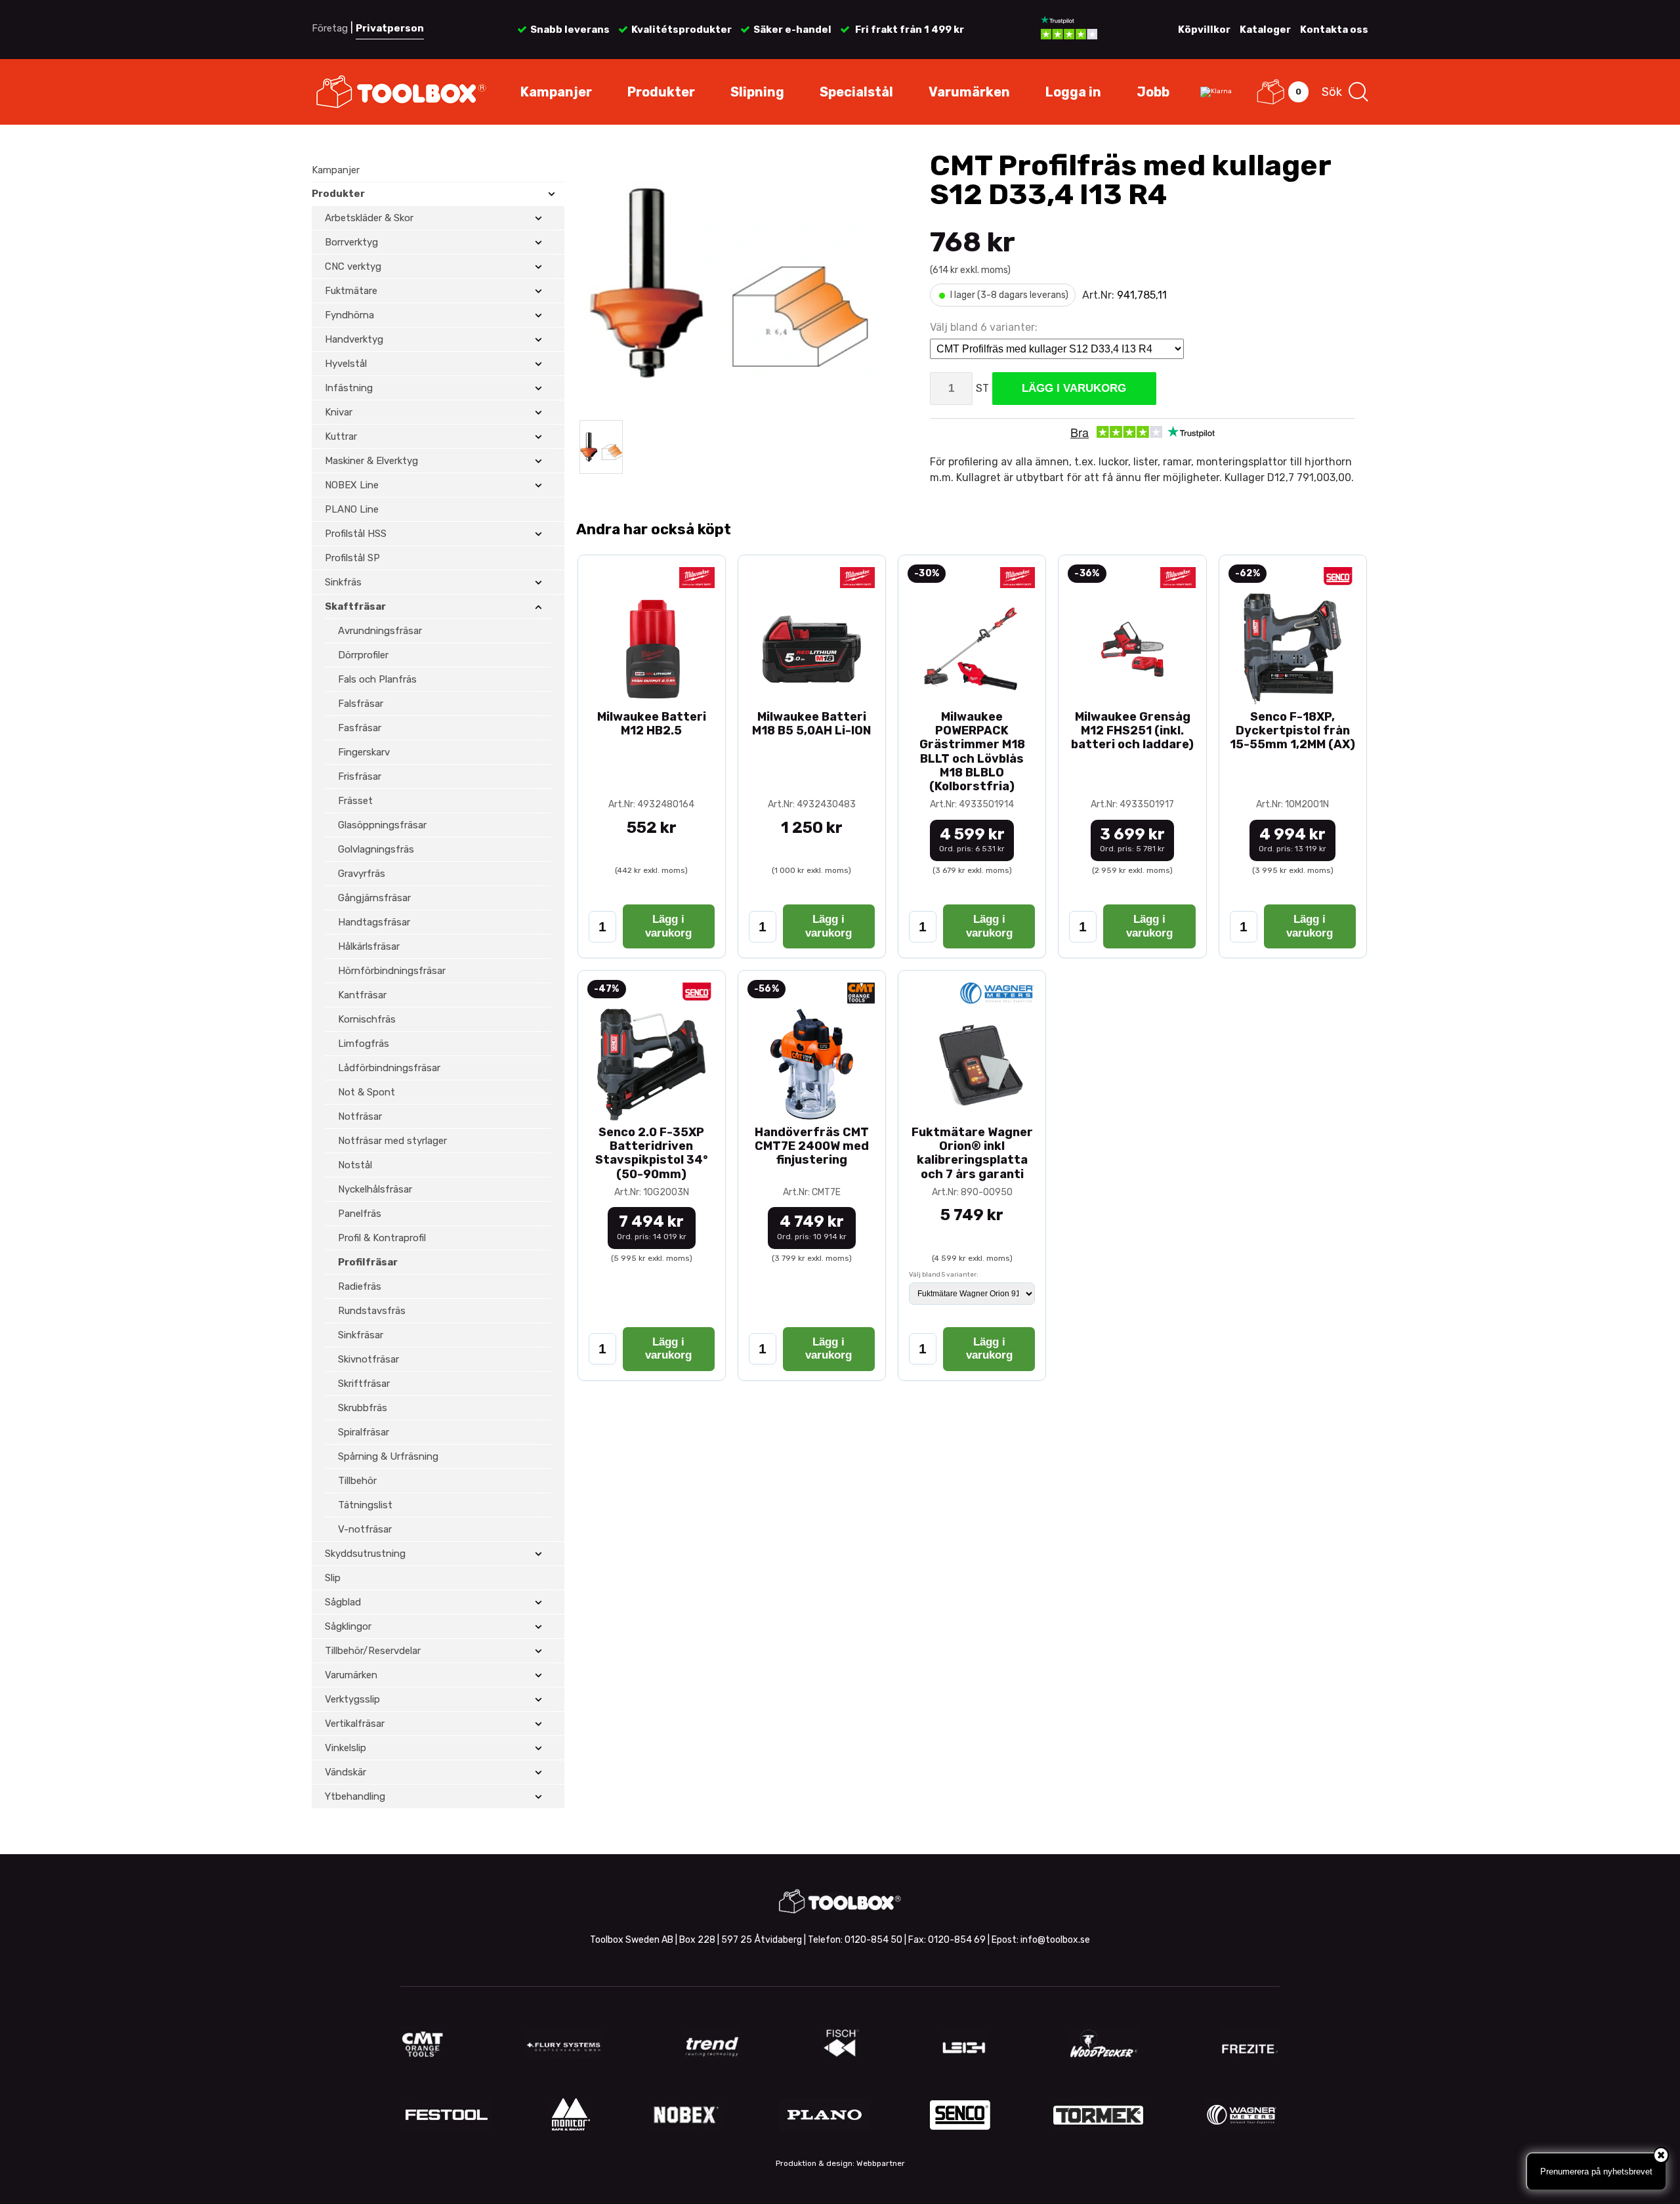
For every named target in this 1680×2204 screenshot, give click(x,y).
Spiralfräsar (364, 1432)
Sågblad (343, 1602)
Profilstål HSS (356, 534)
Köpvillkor (1204, 30)
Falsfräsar (361, 704)
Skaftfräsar (355, 606)
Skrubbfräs (363, 1408)
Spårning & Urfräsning (388, 1456)
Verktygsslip (352, 1699)
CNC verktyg (353, 266)
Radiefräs (360, 1286)
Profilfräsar (368, 1262)
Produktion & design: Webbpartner (840, 2163)
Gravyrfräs (362, 874)
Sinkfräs (343, 582)
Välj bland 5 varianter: (944, 1275)
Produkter (661, 92)
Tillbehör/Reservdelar (373, 1651)
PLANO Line (352, 509)
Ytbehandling (355, 1796)
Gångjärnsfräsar (374, 898)
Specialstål (856, 92)
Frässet (355, 801)
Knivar (339, 412)
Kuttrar (341, 436)
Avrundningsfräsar (380, 631)
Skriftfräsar (364, 1384)
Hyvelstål (346, 364)
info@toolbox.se (1055, 1940)
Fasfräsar (360, 728)
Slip (333, 1578)
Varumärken (969, 92)
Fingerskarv (364, 752)
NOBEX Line (352, 485)
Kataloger (1265, 30)
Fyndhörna (349, 315)
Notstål (355, 1165)
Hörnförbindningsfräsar (392, 971)
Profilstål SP (352, 558)
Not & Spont (367, 1092)
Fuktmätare (351, 291)
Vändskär (346, 1772)
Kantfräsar (362, 995)
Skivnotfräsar (368, 1359)
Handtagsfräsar (374, 922)
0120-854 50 (873, 1940)
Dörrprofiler (363, 655)
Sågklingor (348, 1626)
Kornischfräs (367, 1019)
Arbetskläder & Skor (369, 218)
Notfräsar (360, 1116)
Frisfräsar (360, 776)
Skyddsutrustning (365, 1554)
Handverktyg (354, 339)
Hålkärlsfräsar (369, 946)
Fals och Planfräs (377, 679)
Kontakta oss (1334, 30)
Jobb (1153, 92)
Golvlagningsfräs (376, 849)
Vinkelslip (346, 1748)
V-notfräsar (365, 1529)
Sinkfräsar (361, 1335)
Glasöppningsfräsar (382, 825)
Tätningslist (365, 1505)
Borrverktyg (351, 242)
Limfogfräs (364, 1044)
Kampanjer (556, 92)
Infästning (349, 388)
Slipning (757, 92)
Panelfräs (360, 1214)
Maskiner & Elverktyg (371, 461)
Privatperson (390, 28)
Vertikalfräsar (355, 1724)
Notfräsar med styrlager (392, 1141)
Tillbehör (357, 1481)
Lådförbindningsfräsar (389, 1068)
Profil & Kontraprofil (382, 1238)
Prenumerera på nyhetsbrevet (1596, 2172)
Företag (330, 28)
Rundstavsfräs (372, 1311)
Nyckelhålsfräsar (375, 1189)
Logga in (1073, 92)
